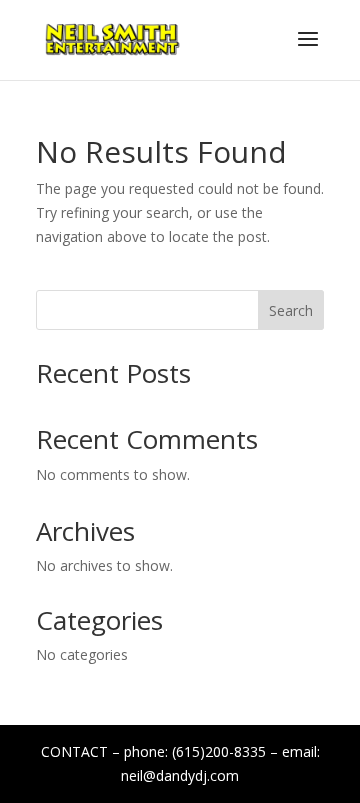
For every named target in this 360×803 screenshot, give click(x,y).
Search (291, 310)
